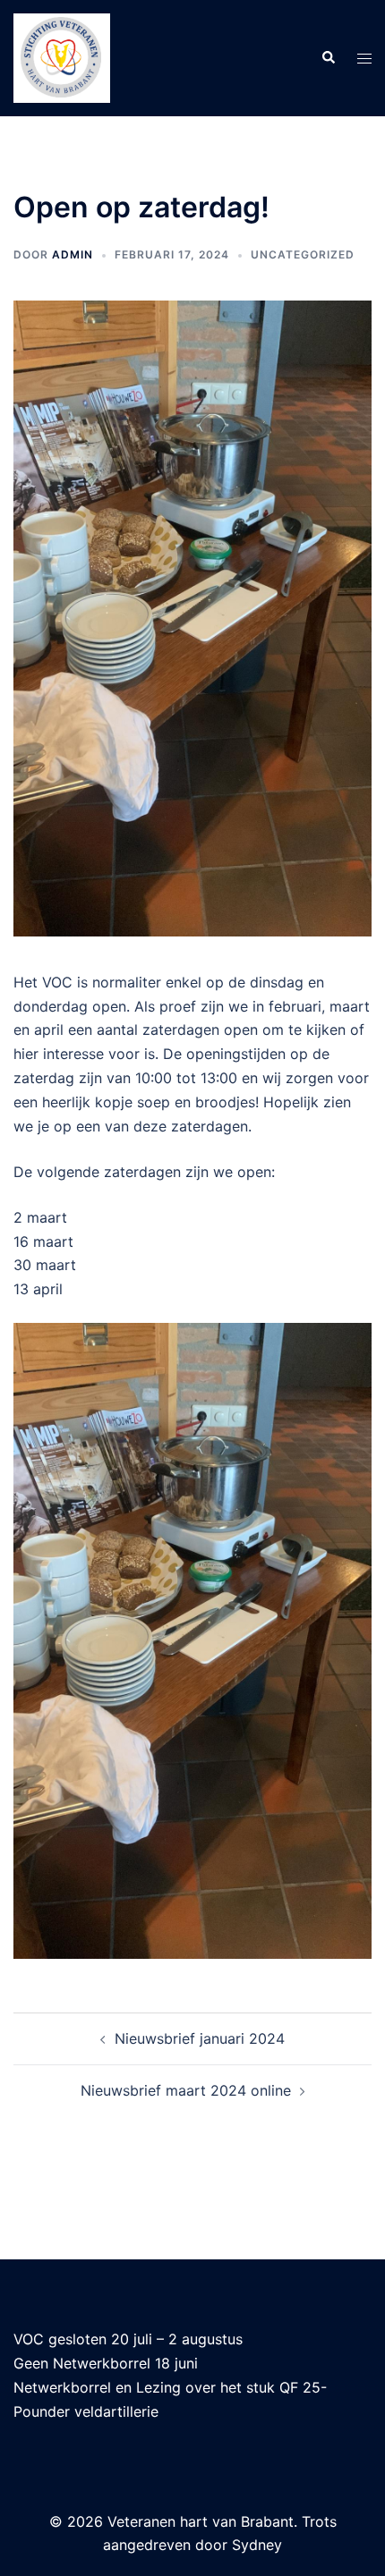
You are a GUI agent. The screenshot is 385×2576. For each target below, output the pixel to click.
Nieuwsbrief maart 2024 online (186, 2090)
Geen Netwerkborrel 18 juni (106, 2363)
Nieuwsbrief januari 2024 (200, 2038)
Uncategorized (303, 254)
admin (73, 254)
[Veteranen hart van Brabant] (62, 56)
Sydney (257, 2545)
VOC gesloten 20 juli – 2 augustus (128, 2339)
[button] (328, 58)
